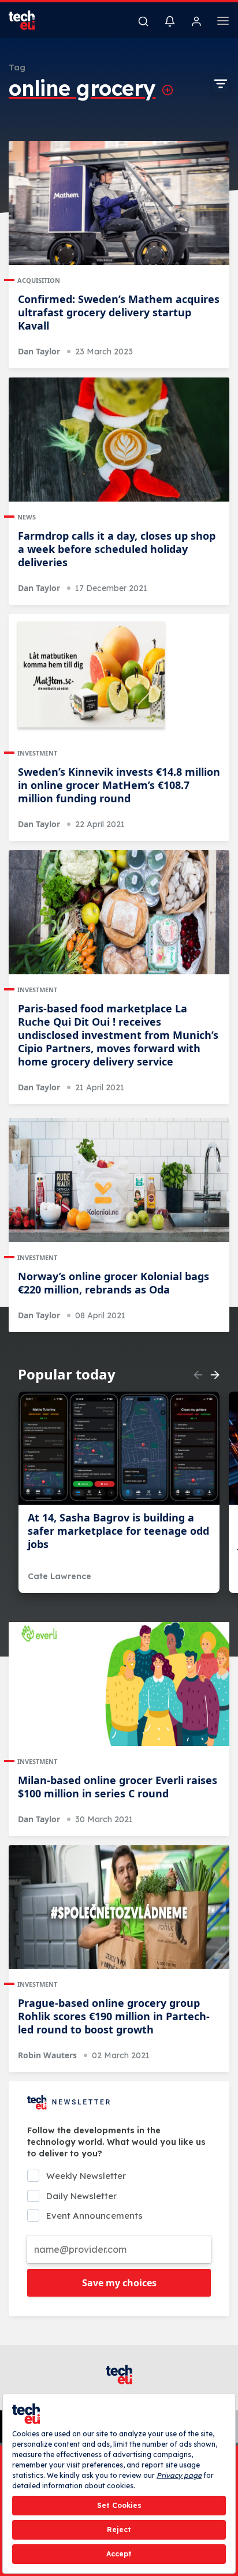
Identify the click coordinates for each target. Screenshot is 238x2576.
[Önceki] (198, 1375)
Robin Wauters (47, 2055)
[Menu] (223, 23)
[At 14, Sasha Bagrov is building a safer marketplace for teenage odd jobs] (119, 1448)
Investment (37, 753)
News (27, 517)
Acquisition (39, 280)
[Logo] (29, 20)
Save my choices (119, 2283)
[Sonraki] (215, 1375)
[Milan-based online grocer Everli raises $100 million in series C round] (119, 1684)
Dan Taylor (39, 351)
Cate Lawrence (59, 1576)
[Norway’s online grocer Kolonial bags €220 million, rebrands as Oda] (119, 1180)
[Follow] (168, 90)
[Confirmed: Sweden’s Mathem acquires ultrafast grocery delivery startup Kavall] (119, 203)
